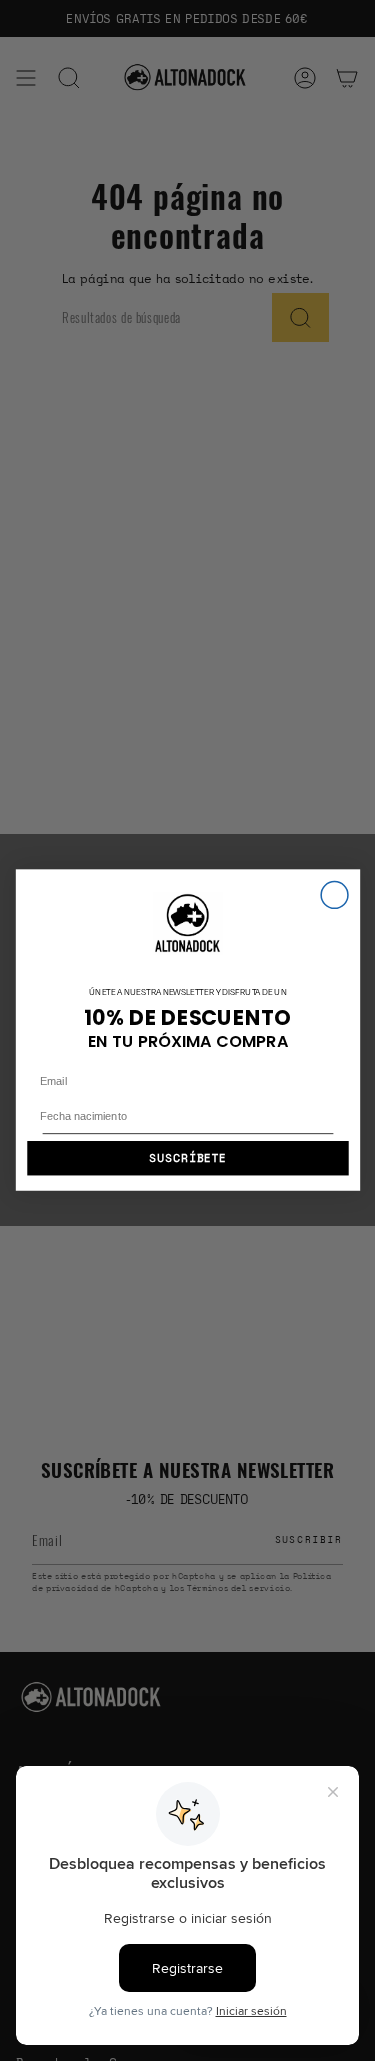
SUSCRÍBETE (187, 1158)
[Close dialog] (334, 895)
